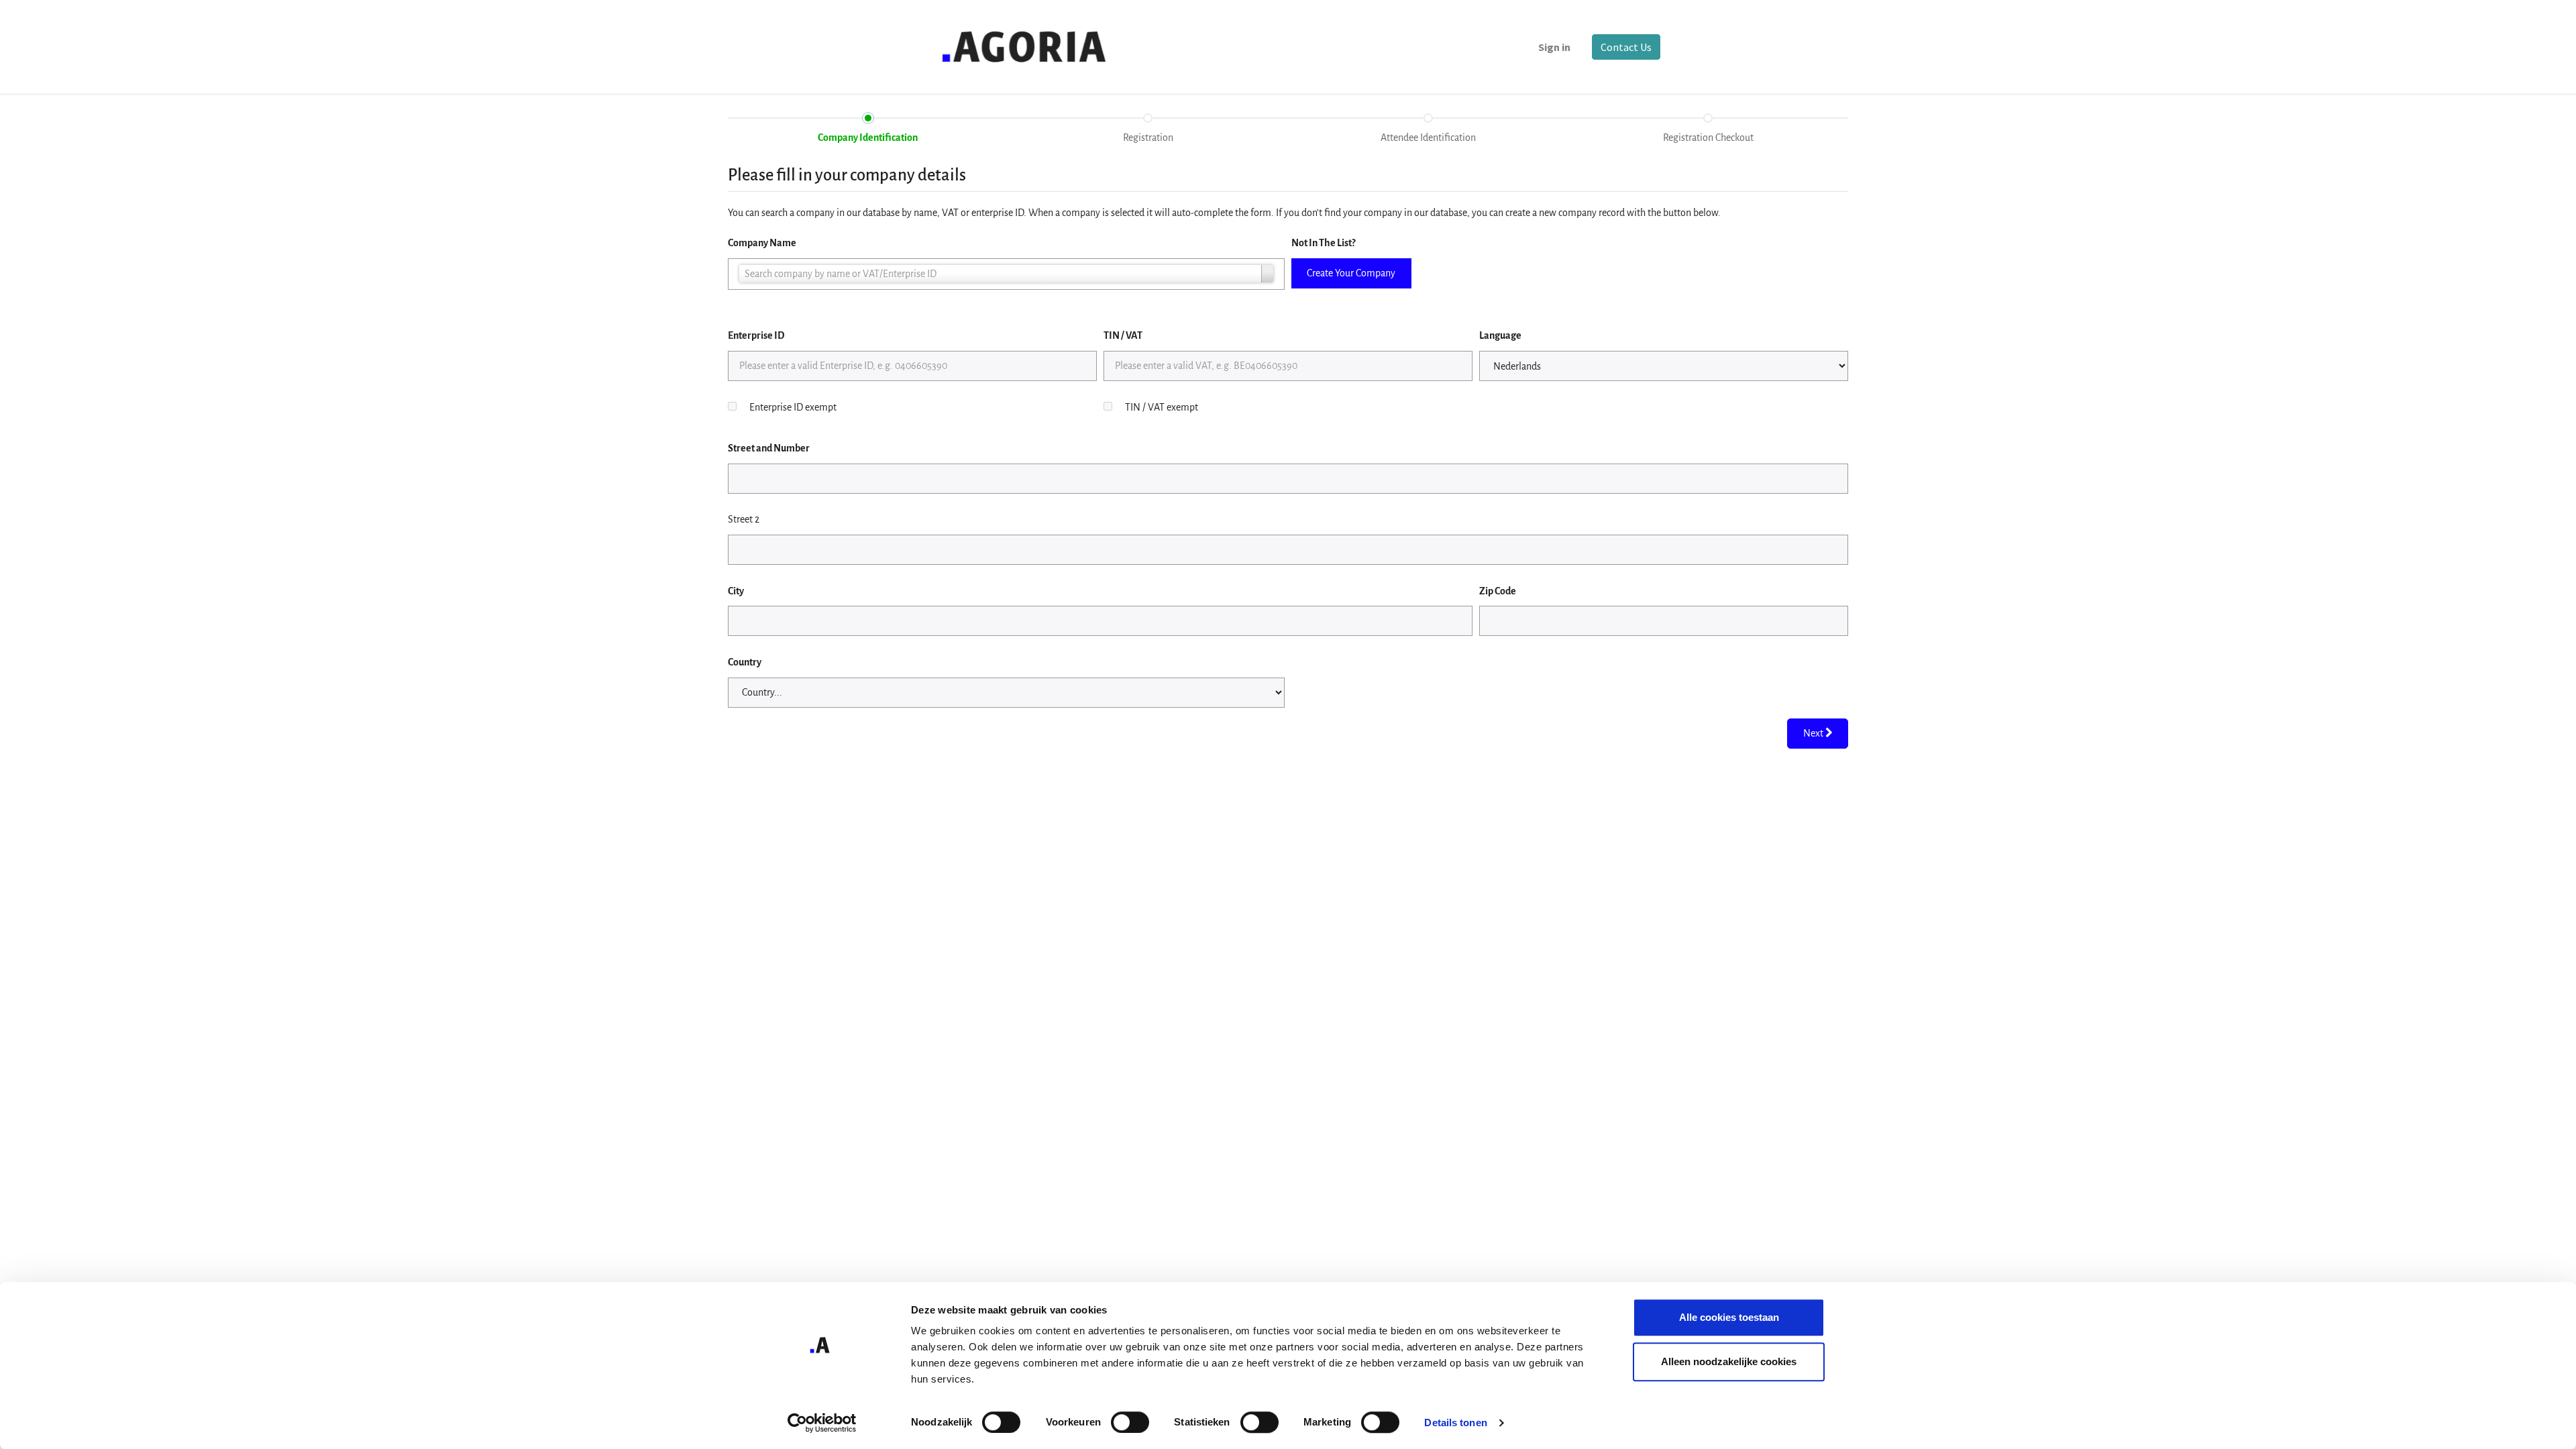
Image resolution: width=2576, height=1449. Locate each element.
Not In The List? (1323, 243)
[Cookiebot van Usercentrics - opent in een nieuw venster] (822, 1423)
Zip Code (1498, 591)
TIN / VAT (1123, 335)
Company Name (762, 243)
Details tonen (1455, 1423)
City (736, 591)
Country (745, 662)
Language (1500, 335)
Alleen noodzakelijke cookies (1729, 1361)
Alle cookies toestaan (1729, 1317)
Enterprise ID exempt (793, 407)
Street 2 (744, 519)
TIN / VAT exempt (1162, 407)
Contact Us (1626, 47)
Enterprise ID (756, 335)
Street (769, 448)
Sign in (1554, 47)
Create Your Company (1351, 273)
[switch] (1130, 1422)
